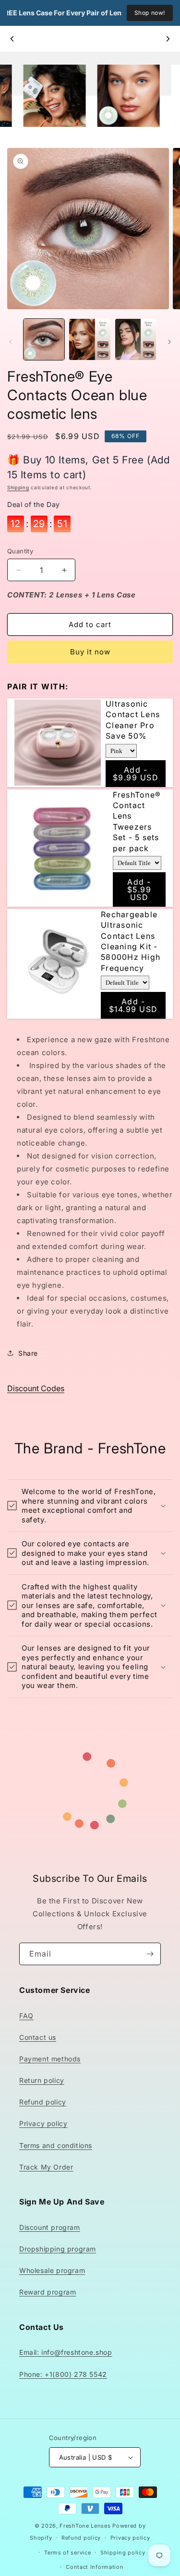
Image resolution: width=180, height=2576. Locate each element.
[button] (90, 1506)
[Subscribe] (150, 1954)
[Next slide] (168, 39)
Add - (136, 774)
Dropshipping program (58, 2249)
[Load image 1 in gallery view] (44, 339)
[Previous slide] (12, 39)
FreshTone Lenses (85, 2526)
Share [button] (28, 1353)
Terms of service (67, 2553)
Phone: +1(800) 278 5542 (63, 2374)
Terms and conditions (56, 2145)
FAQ (26, 2016)
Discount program (50, 2227)
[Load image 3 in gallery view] (136, 339)
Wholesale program (52, 2270)
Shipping (18, 487)
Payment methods (50, 2059)
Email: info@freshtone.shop (66, 2352)
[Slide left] (11, 342)
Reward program (48, 2292)
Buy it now (90, 652)
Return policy (42, 2080)
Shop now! (150, 13)
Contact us (38, 2037)
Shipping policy (123, 2553)
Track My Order (46, 2167)
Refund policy (43, 2102)
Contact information (95, 2567)
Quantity (20, 551)
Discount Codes (36, 1388)
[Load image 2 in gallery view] (90, 339)
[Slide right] (169, 342)
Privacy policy (43, 2123)
